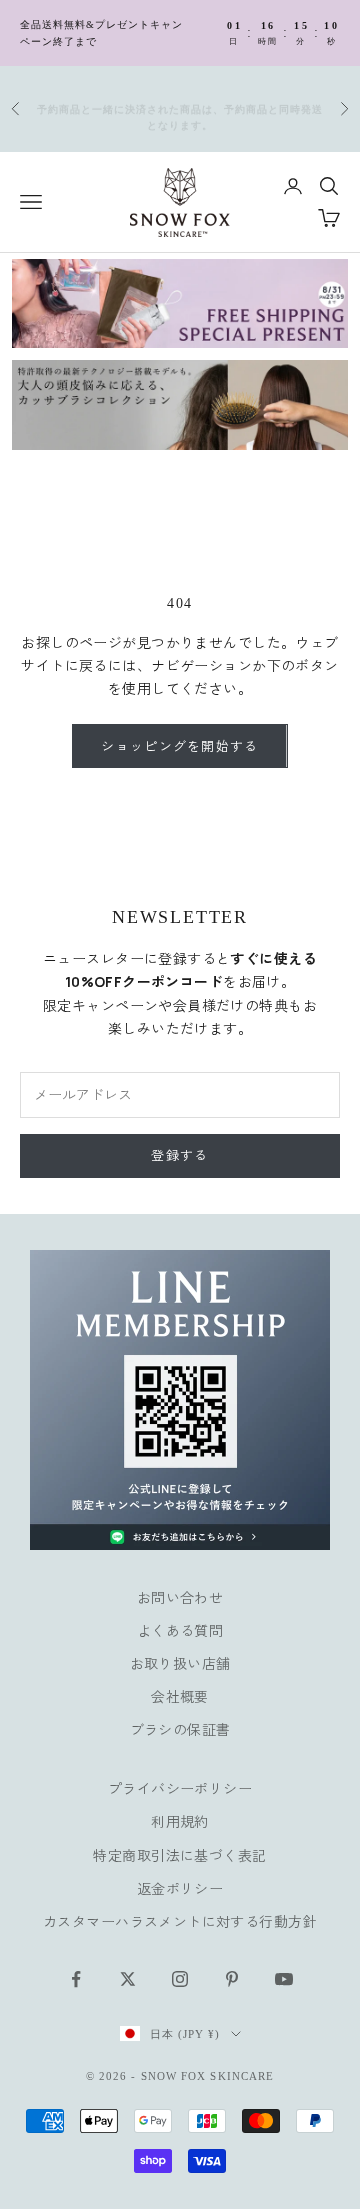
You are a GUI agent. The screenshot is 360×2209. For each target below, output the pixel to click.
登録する (179, 1155)
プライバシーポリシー (180, 1788)
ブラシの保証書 (180, 1729)
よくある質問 (180, 1630)
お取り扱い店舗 (180, 1663)
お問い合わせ (180, 1597)
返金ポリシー (180, 1888)
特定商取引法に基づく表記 (179, 1855)
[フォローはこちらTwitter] (128, 1979)
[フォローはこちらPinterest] (232, 1979)
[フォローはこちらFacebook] (76, 1979)
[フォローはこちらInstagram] (180, 1979)
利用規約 (180, 1821)
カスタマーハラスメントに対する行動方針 (180, 1921)
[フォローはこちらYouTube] (284, 1979)
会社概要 (180, 1696)
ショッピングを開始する (179, 746)
